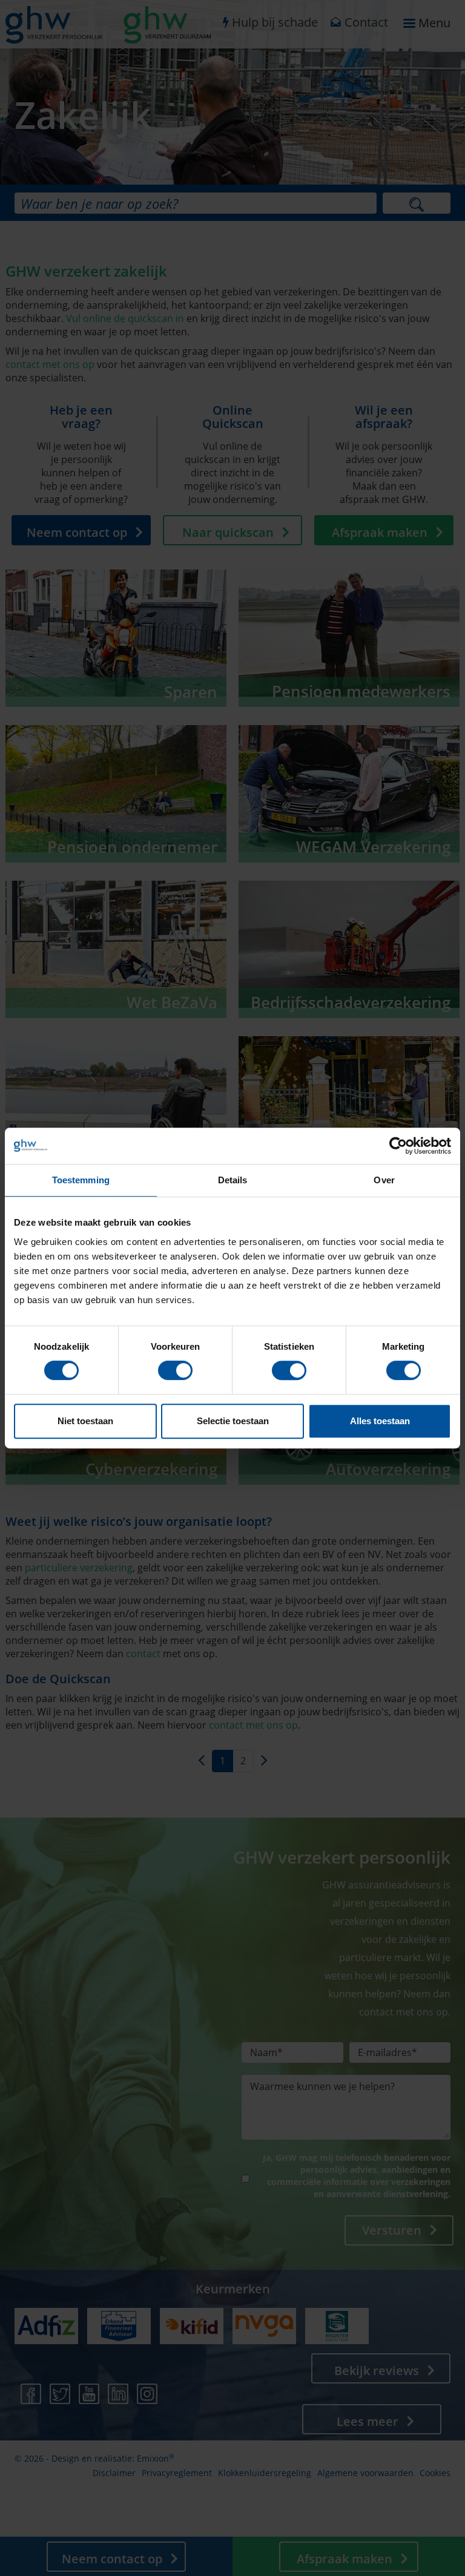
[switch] (175, 1370)
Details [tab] (233, 1180)
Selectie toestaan (233, 1421)
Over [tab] (384, 1180)
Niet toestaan (85, 1421)
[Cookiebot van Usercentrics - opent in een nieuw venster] (398, 1146)
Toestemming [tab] (81, 1180)
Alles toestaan (380, 1421)
